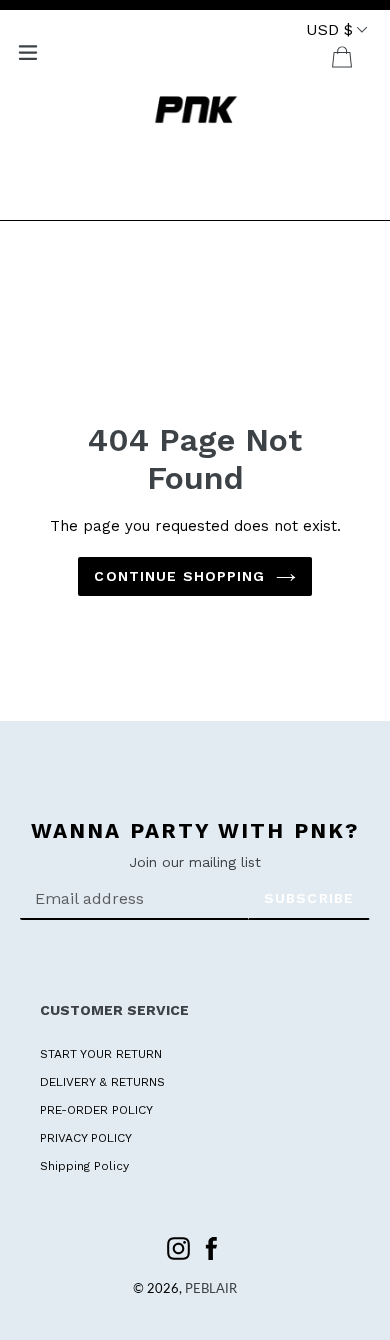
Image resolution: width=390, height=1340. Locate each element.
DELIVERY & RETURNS (102, 1082)
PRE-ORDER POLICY (96, 1110)
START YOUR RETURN (101, 1054)
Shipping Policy (84, 1166)
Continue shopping (179, 576)
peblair (211, 1289)
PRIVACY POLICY (86, 1138)
